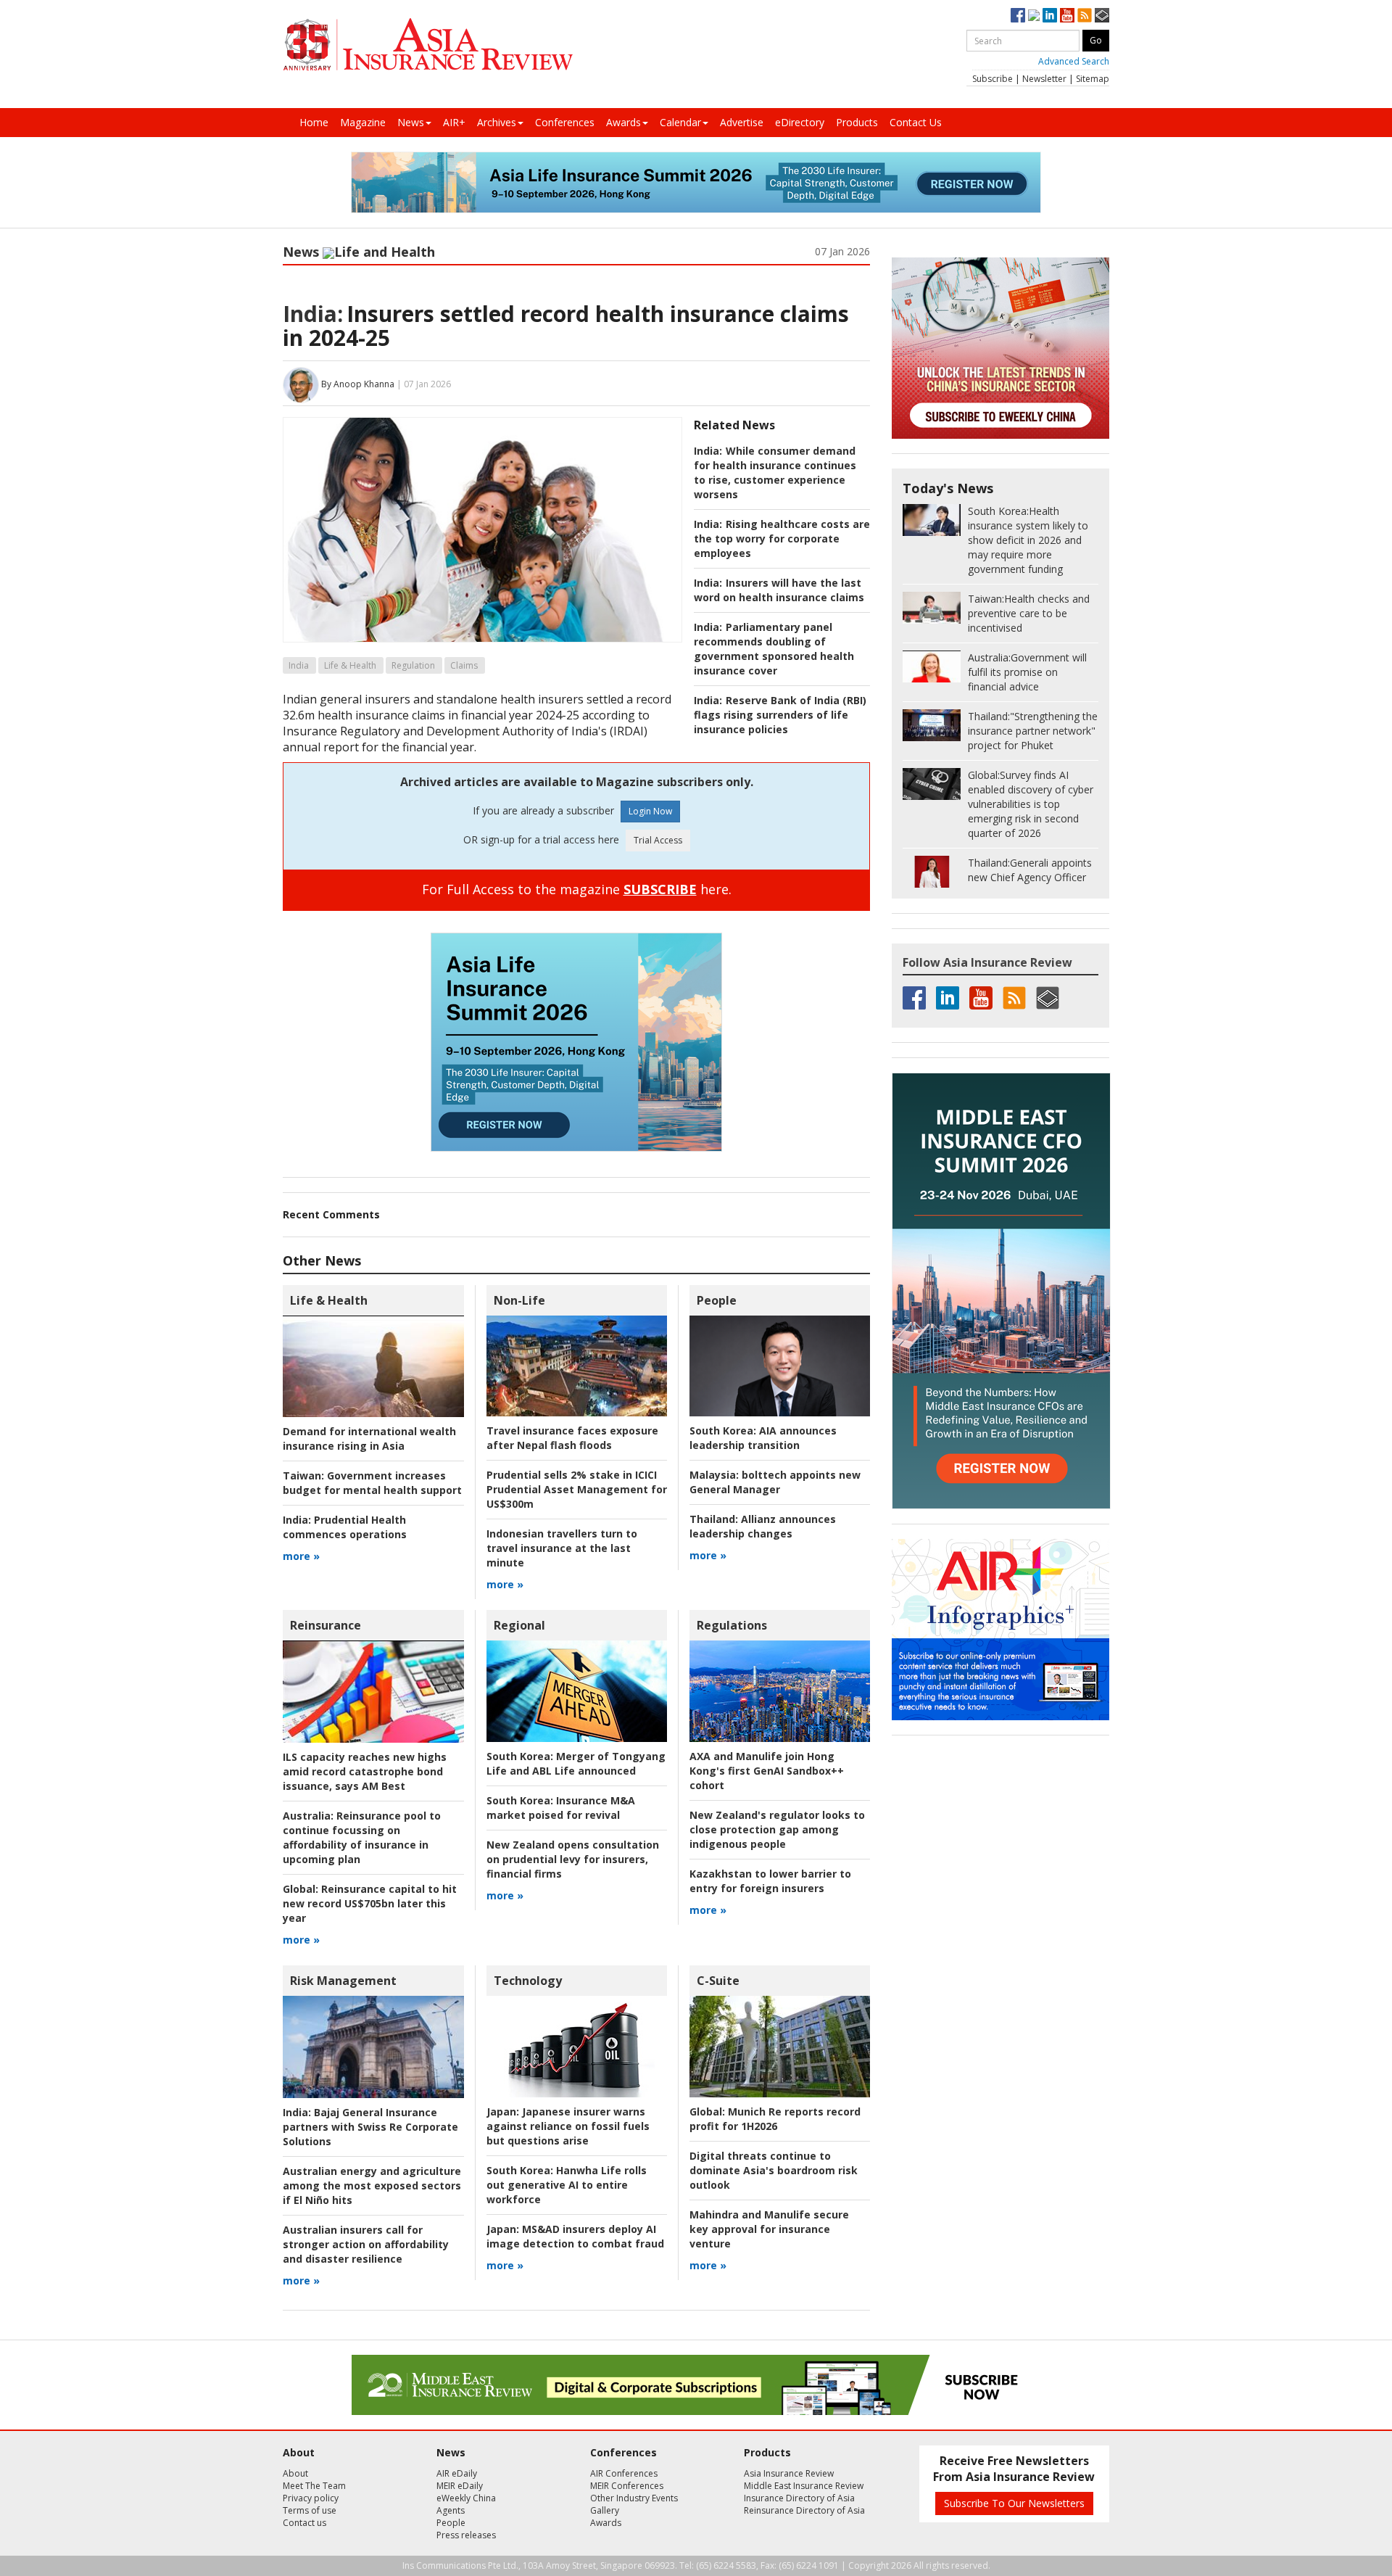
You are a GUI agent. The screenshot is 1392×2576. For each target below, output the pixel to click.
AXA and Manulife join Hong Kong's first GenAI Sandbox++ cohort (767, 1771)
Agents (451, 2510)
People (717, 1300)
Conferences (565, 122)
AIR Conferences (624, 2473)
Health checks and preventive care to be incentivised (1029, 613)
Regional (519, 1625)
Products (857, 122)
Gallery (605, 2510)
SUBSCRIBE (660, 889)
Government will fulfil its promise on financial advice (1027, 672)
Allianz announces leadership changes (763, 1526)
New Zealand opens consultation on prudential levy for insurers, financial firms (573, 1859)
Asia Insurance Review (789, 2473)
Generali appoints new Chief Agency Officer (1030, 870)
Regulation (413, 665)
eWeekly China (466, 2498)
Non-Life (519, 1300)
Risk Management (343, 1981)
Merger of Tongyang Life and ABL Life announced (576, 1763)
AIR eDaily (457, 2473)
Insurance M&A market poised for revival (561, 1808)
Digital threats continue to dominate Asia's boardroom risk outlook (774, 2170)
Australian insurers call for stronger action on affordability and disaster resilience (366, 2244)
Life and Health (385, 252)
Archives (497, 122)
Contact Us (916, 122)
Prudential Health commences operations (345, 1527)
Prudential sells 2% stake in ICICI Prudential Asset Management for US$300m (577, 1489)
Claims (464, 665)
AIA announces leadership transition (763, 1438)
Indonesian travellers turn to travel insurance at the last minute (562, 1548)
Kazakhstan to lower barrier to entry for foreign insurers (770, 1881)
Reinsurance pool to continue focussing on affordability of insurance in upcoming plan (362, 1837)
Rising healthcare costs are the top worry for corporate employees (782, 538)
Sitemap (1093, 79)
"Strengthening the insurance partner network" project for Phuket (1033, 731)
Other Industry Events (634, 2498)
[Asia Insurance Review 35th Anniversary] (428, 45)
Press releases (466, 2535)
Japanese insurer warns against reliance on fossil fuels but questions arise (568, 2126)
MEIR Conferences (627, 2486)
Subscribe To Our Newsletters (1014, 2503)
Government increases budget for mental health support (372, 1483)
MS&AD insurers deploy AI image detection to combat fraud (575, 2236)
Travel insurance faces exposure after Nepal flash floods (572, 1438)
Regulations (732, 1625)
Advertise (742, 122)
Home (314, 122)
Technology (528, 1981)
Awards (623, 122)
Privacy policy (311, 2498)
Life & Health (350, 665)
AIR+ (454, 122)
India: (313, 314)
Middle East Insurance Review (804, 2486)
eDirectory (800, 122)
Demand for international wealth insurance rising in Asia (369, 1438)
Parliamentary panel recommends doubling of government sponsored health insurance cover (774, 649)
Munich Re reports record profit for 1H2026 (775, 2119)
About (295, 2473)
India (299, 665)
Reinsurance (326, 1625)
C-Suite (718, 1981)
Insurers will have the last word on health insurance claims (779, 590)
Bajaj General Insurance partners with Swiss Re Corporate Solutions (370, 2127)
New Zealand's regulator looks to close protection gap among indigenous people (777, 1829)
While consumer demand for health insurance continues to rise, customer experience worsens (775, 472)
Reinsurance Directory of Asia (804, 2510)
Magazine (363, 122)
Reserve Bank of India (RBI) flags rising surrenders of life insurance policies (780, 715)
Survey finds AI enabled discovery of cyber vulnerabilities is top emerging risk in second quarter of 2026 (1031, 804)
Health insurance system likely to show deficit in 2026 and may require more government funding (1028, 540)
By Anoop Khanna (358, 384)
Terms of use (310, 2510)
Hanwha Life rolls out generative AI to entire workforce (567, 2185)
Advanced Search (1074, 61)
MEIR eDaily (460, 2486)
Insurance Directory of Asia (799, 2498)
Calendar (680, 122)
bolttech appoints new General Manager (775, 1482)
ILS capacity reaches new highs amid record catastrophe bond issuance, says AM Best (365, 1771)
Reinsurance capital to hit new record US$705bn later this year (370, 1903)
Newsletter (1044, 79)
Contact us (304, 2523)
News (411, 122)
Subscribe (993, 79)
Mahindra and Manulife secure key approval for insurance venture (769, 2229)
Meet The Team (314, 2486)
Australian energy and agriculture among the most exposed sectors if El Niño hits (372, 2185)
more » (301, 1556)
